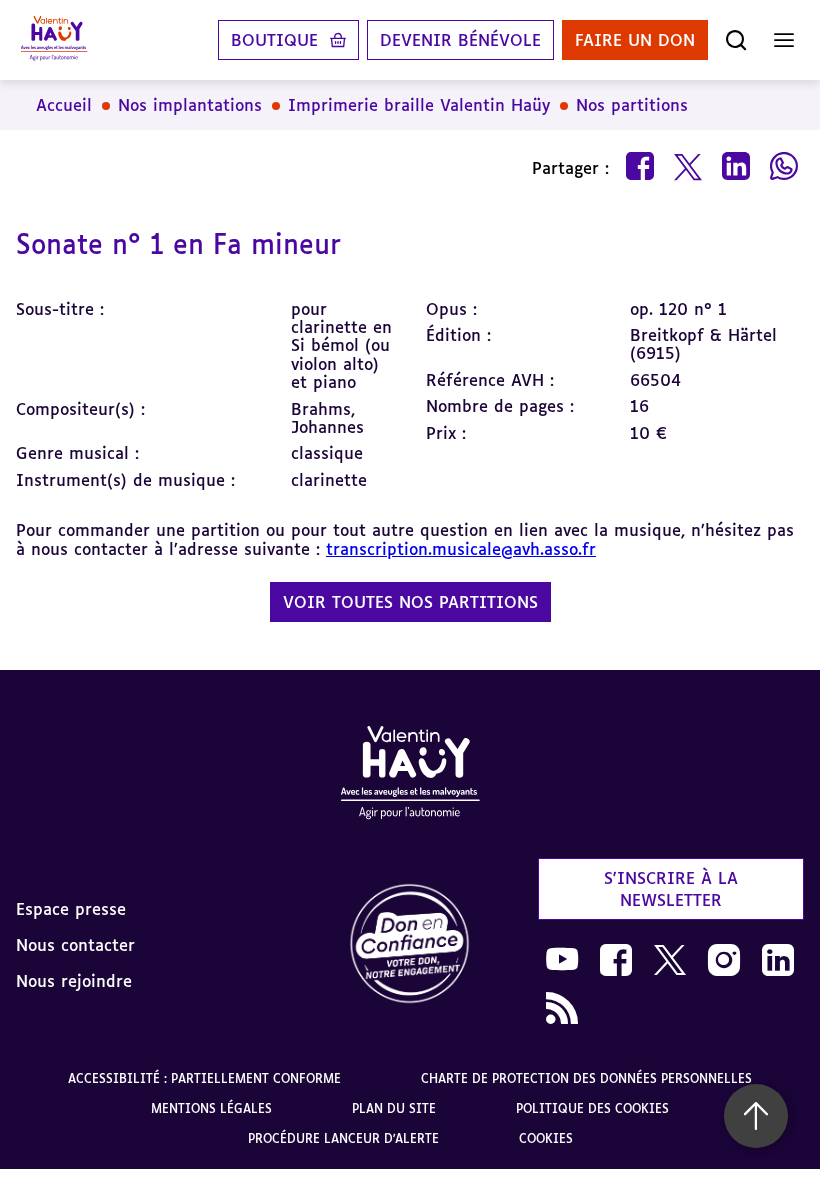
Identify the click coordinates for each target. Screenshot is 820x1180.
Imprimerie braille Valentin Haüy (419, 105)
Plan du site (394, 1108)
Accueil (64, 105)
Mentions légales (211, 1108)
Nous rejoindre (74, 981)
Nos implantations (190, 105)
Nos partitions (632, 105)
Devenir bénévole (460, 40)
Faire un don (635, 40)
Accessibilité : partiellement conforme (204, 1078)
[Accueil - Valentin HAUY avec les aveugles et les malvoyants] (410, 776)
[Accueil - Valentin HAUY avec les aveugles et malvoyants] (54, 40)
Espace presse (71, 909)
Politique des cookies (592, 1108)
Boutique (274, 40)
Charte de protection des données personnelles (586, 1078)
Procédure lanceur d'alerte (343, 1138)
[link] (410, 944)
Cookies (546, 1138)
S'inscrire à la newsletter (671, 889)
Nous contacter (75, 945)
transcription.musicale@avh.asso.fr (461, 549)
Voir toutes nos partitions (410, 602)
